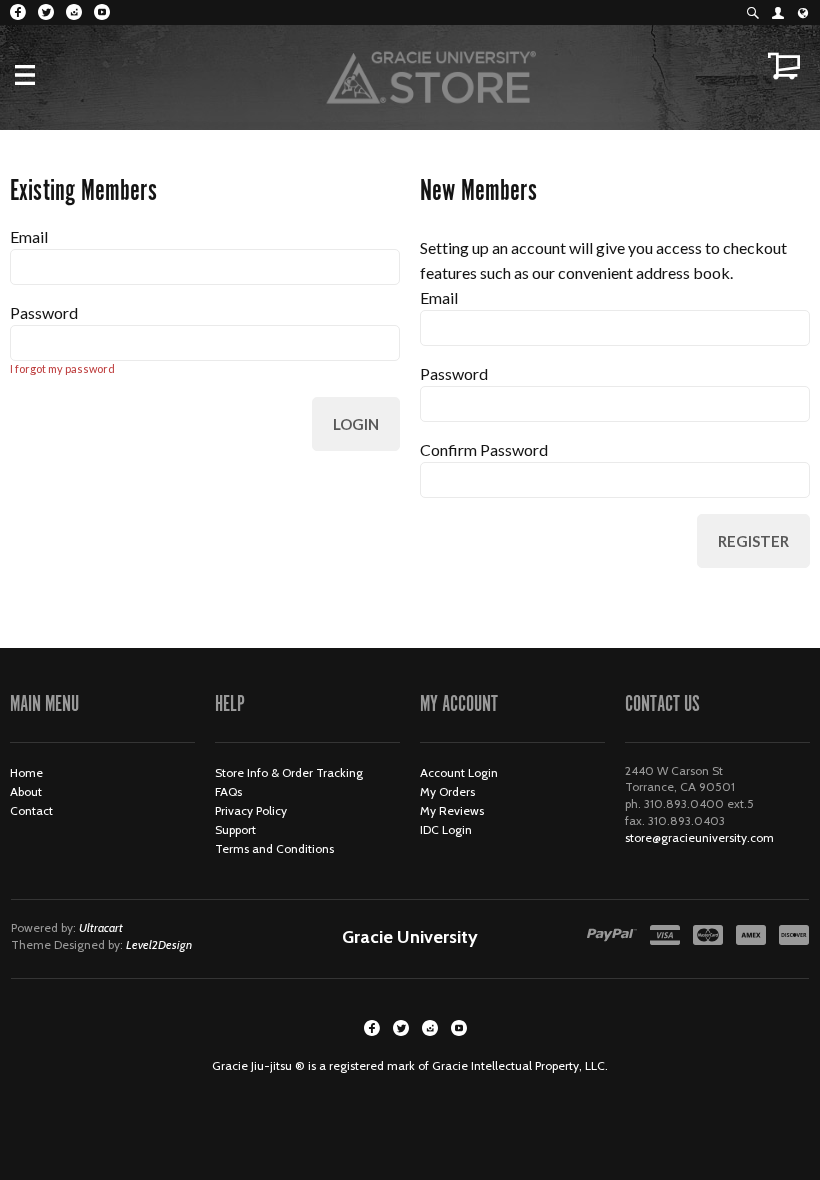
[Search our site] (752, 12)
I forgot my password (62, 368)
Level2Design (159, 944)
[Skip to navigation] (45, 75)
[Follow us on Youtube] (102, 12)
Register (753, 541)
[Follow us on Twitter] (46, 12)
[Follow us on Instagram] (74, 12)
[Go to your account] (777, 12)
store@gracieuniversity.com (699, 837)
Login (356, 424)
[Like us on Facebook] (18, 12)
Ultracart (101, 927)
